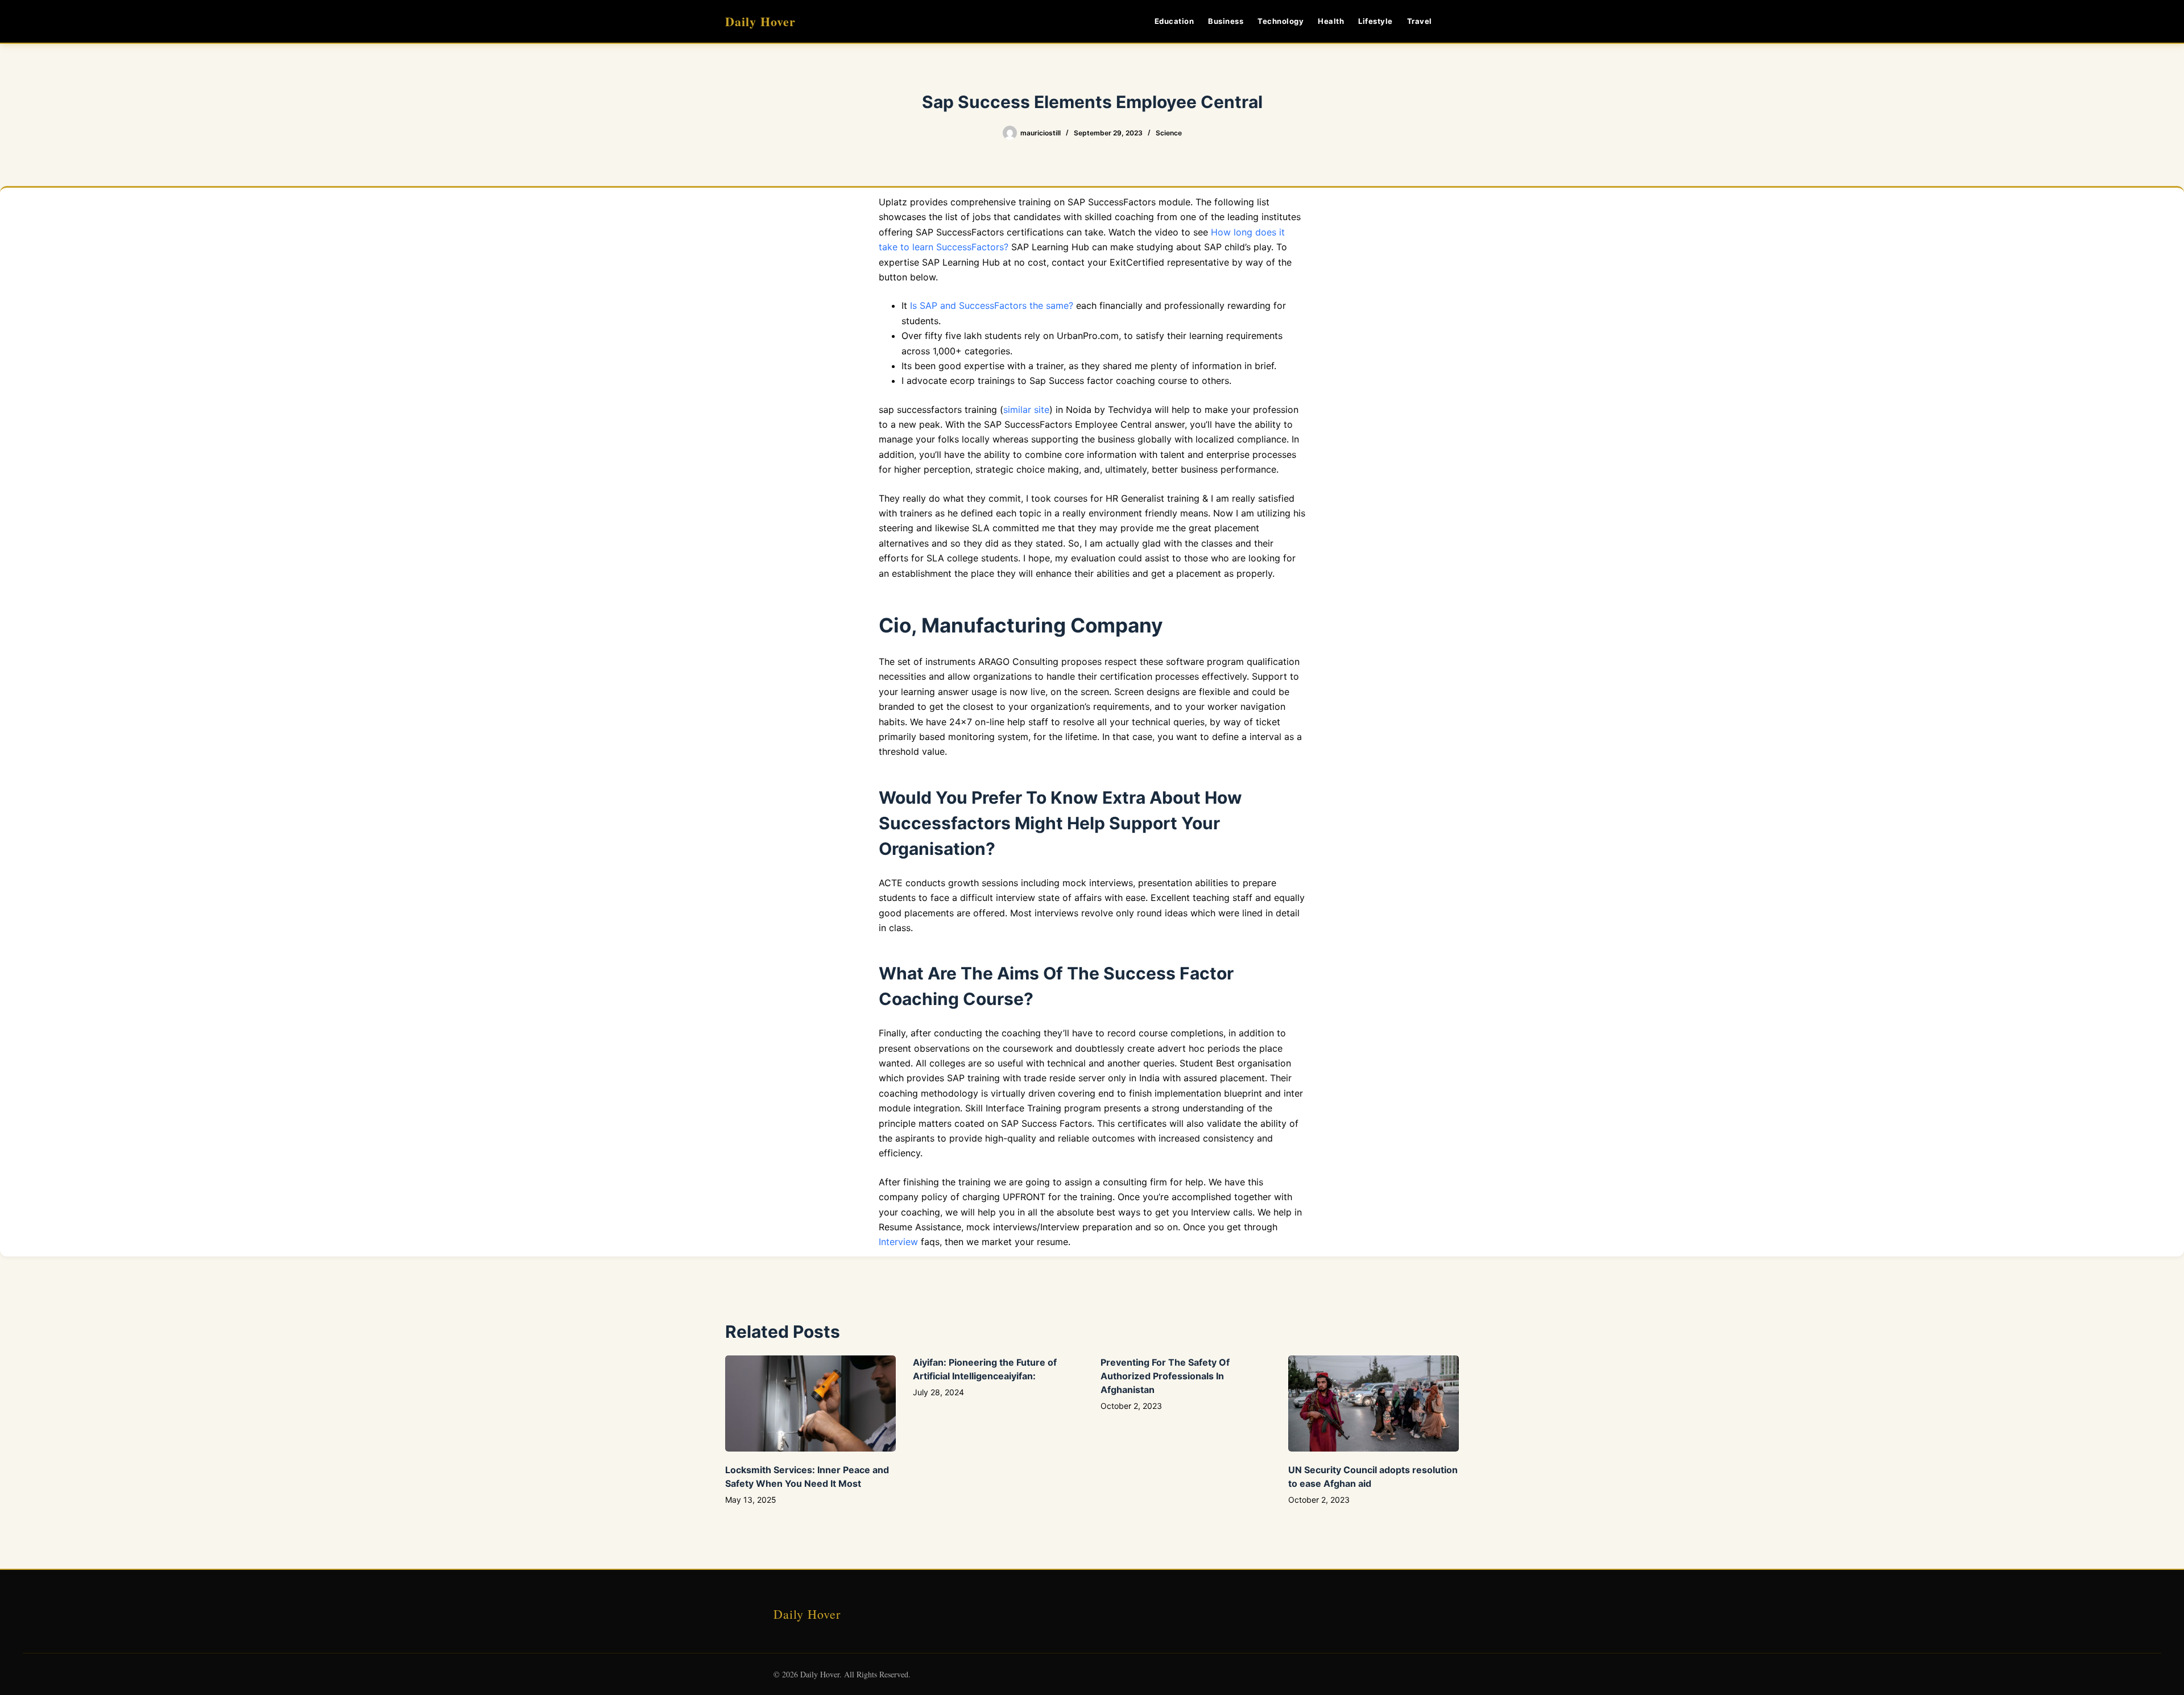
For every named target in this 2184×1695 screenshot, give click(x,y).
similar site (1026, 410)
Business (1226, 21)
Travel (1420, 21)
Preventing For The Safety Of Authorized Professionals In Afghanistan (1165, 1376)
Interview (898, 1242)
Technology (1281, 21)
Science (1169, 133)
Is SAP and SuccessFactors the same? (992, 305)
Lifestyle (1376, 21)
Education (1174, 21)
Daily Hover (760, 21)
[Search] (1455, 21)
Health (1331, 21)
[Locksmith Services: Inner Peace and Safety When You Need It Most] (810, 1403)
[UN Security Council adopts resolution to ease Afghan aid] (1374, 1403)
